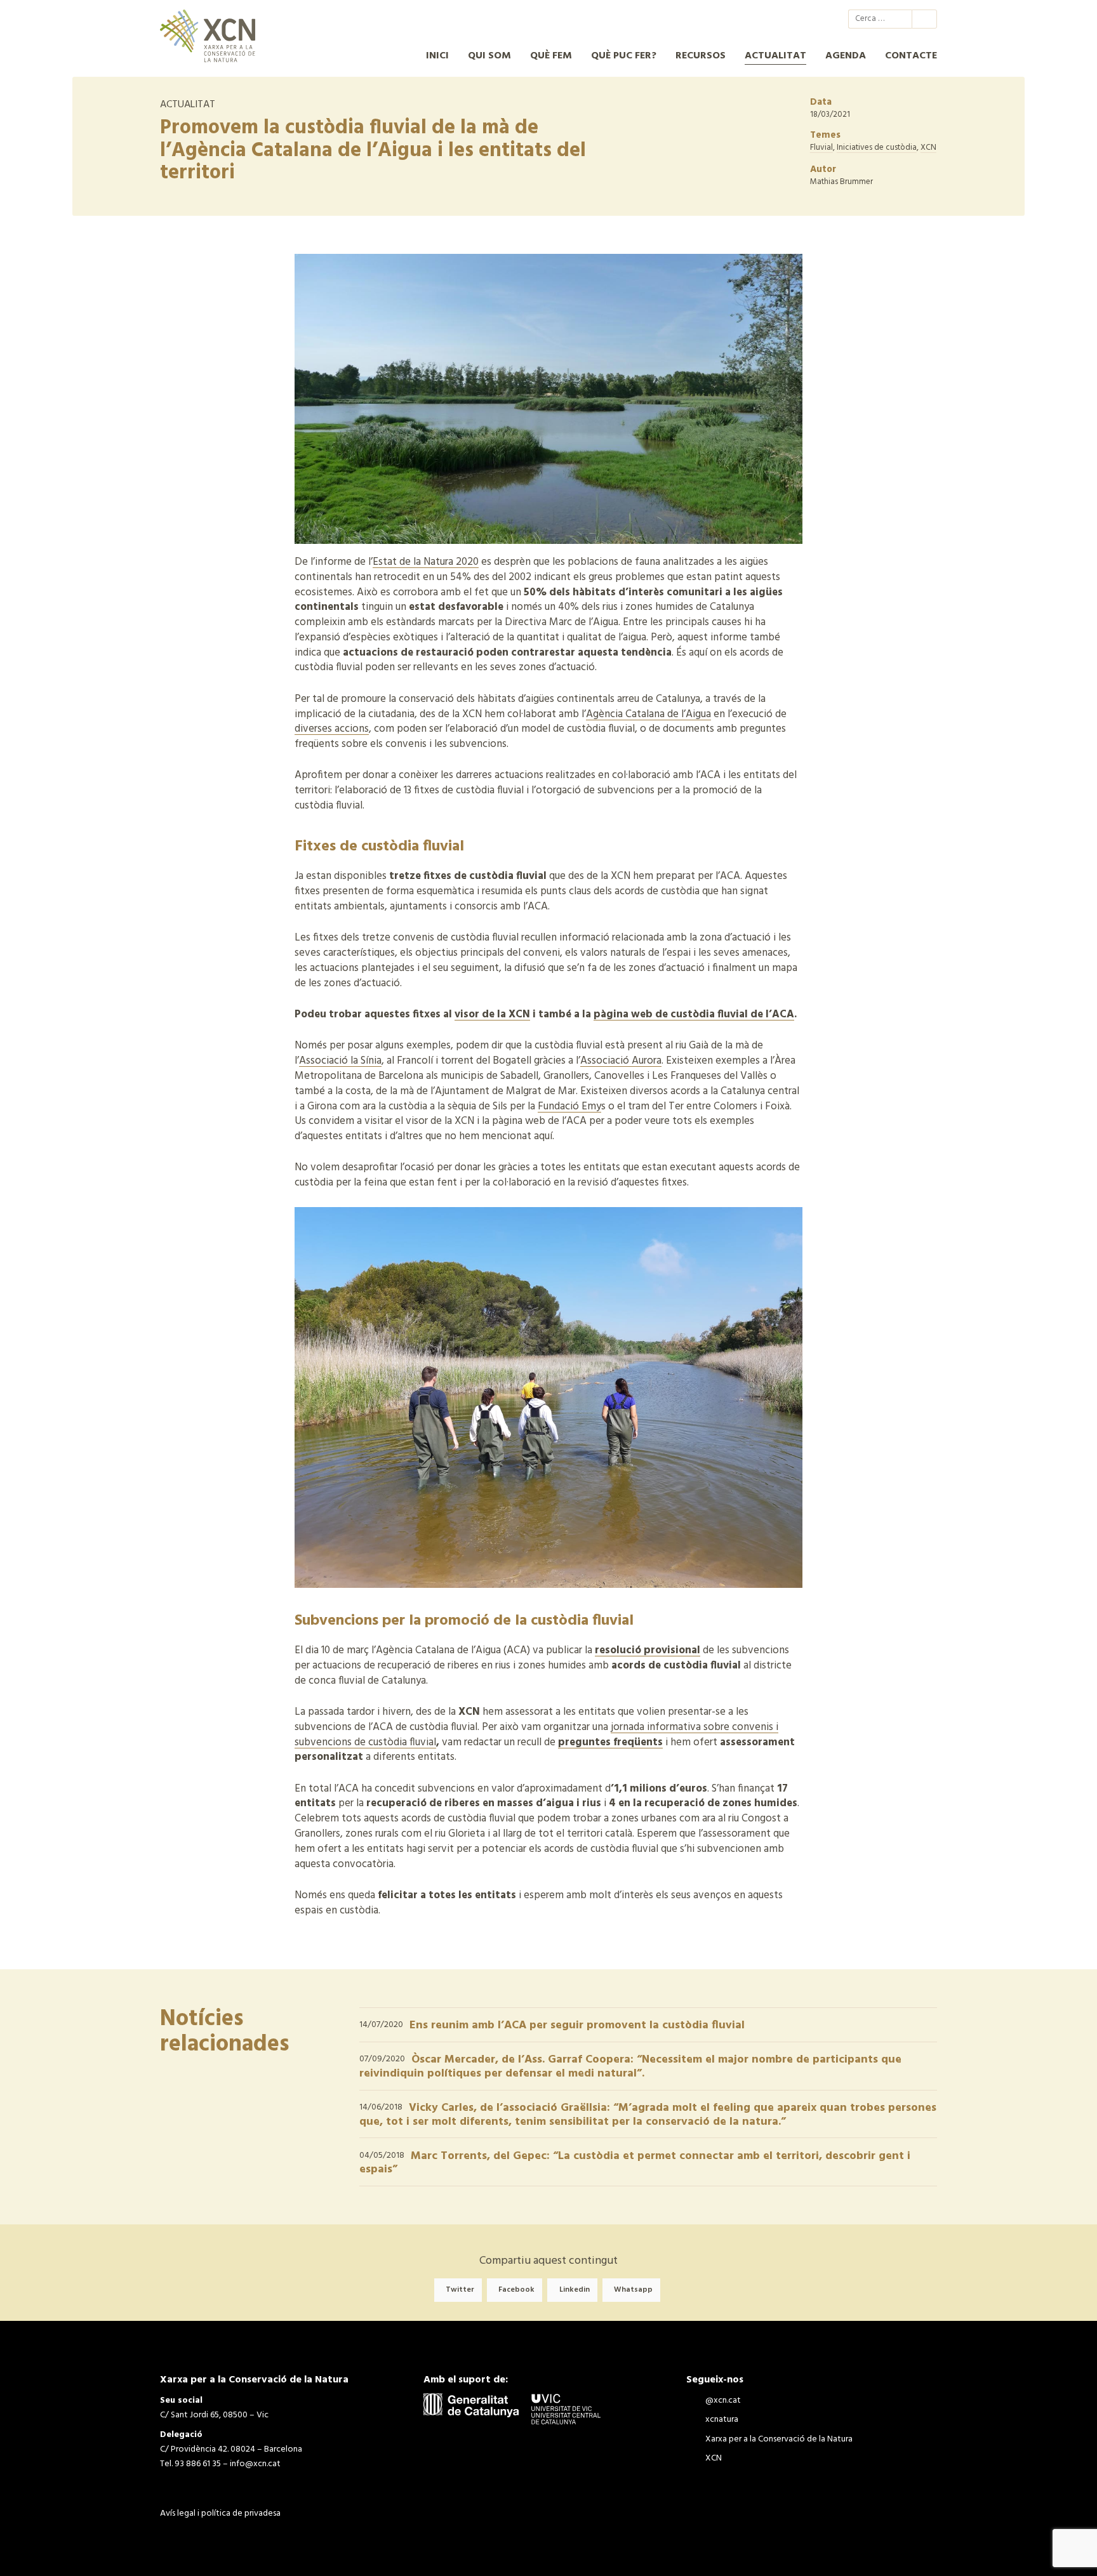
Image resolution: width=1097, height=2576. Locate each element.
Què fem (551, 56)
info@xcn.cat (255, 2464)
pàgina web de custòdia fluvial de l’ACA (694, 1014)
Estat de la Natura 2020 (426, 562)
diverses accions (332, 729)
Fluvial (821, 148)
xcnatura (766, 19)
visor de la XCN (492, 1014)
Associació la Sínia (340, 1061)
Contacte (911, 56)
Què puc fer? (624, 56)
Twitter (460, 2290)
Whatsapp (633, 2290)
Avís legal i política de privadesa (220, 2513)
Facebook (516, 2290)
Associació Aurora (621, 1061)
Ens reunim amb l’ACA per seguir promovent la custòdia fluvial (577, 2025)
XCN (811, 19)
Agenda (846, 56)
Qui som (489, 56)
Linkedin (575, 2290)
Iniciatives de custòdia (877, 148)
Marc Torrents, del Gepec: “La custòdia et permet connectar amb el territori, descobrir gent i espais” (635, 2163)
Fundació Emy (569, 1106)
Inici (437, 56)
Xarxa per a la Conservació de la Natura (788, 19)
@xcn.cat (743, 19)
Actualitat (775, 56)
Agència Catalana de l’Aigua (648, 714)
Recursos (701, 56)
